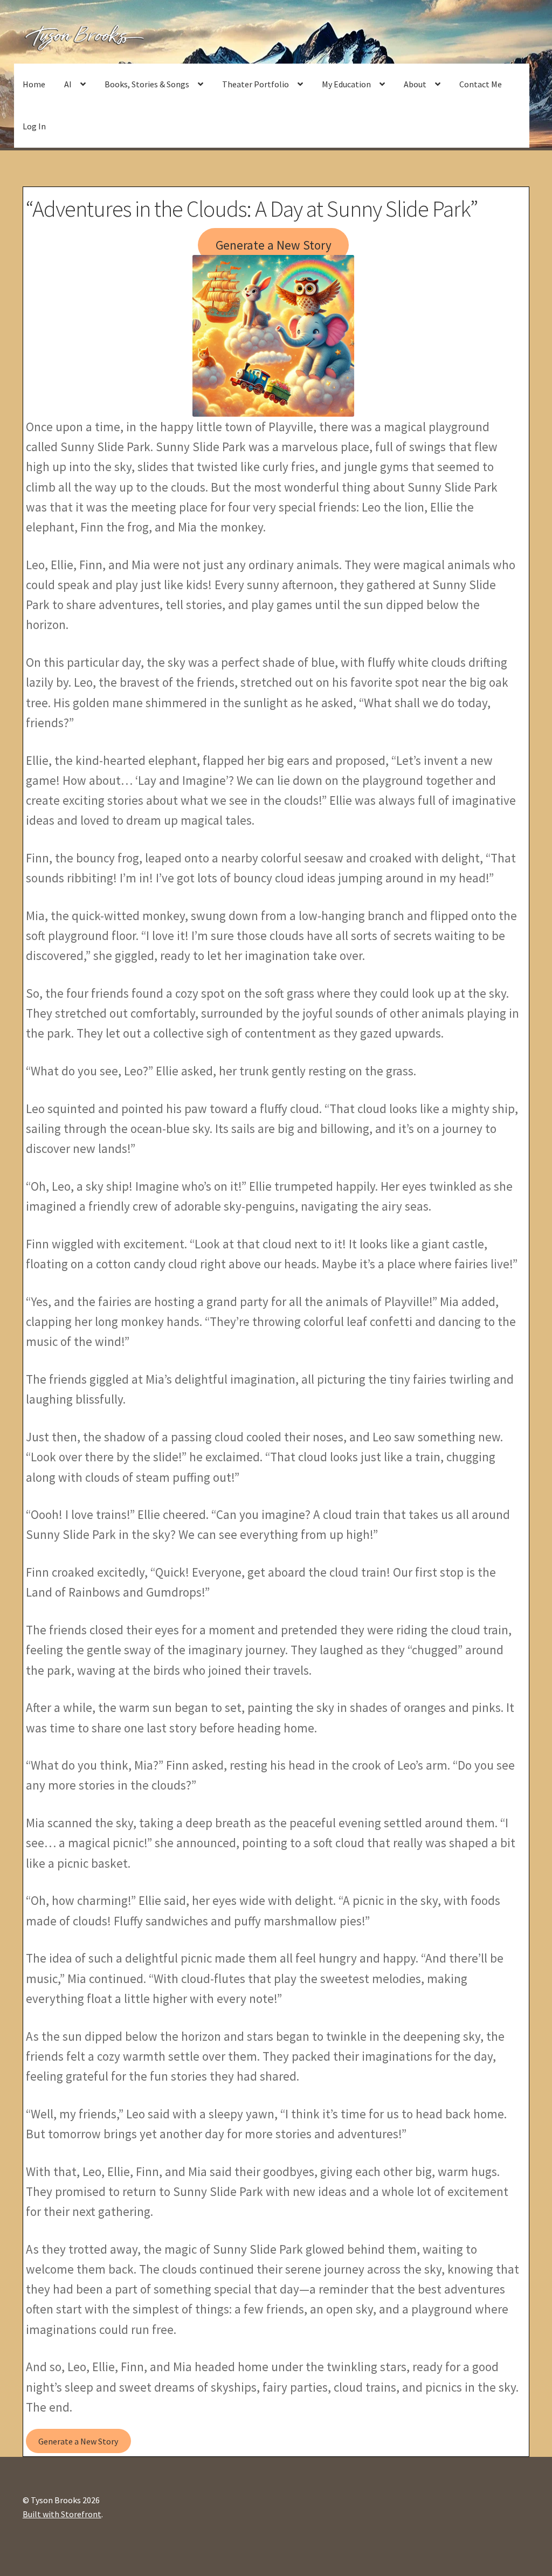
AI (68, 84)
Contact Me (481, 84)
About (415, 84)
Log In (34, 126)
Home (34, 84)
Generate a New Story (274, 245)
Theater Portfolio (256, 84)
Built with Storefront (62, 2514)
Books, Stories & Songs (147, 84)
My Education (346, 84)
